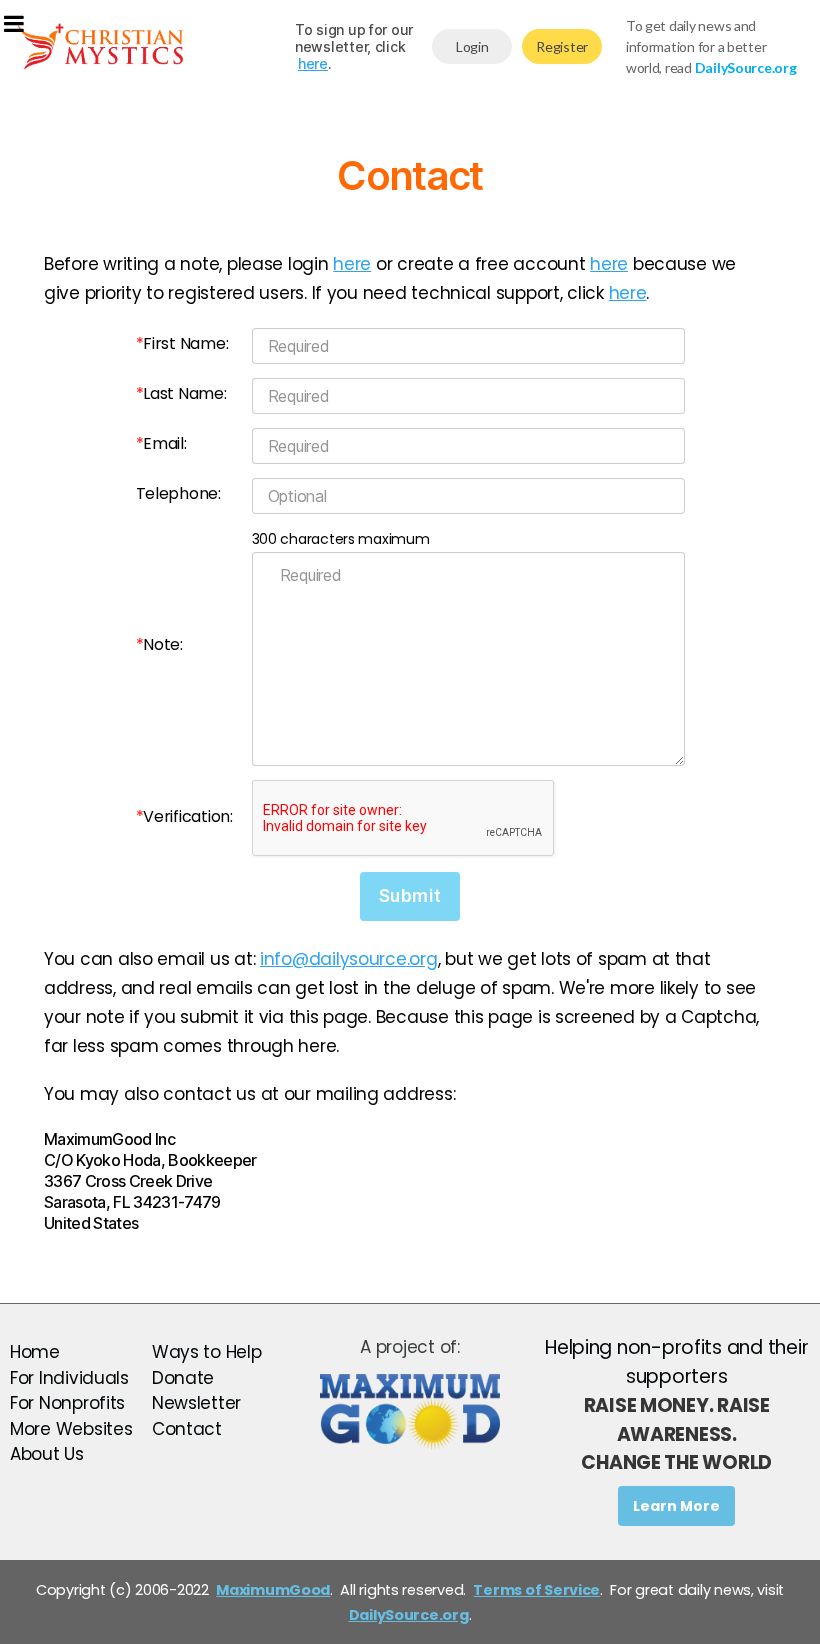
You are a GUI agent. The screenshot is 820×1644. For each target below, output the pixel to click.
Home (35, 1352)
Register (562, 46)
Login (472, 46)
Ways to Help (207, 1352)
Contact (187, 1429)
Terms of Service (536, 1590)
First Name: (182, 343)
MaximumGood (273, 1590)
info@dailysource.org (349, 959)
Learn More (676, 1506)
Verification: (184, 816)
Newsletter (196, 1403)
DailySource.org (409, 1615)
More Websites (71, 1429)
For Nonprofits (67, 1403)
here (313, 63)
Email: (161, 443)
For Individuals (69, 1378)
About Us (47, 1454)
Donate (183, 1378)
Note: (159, 644)
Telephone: (178, 493)
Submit (410, 896)
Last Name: (181, 393)
